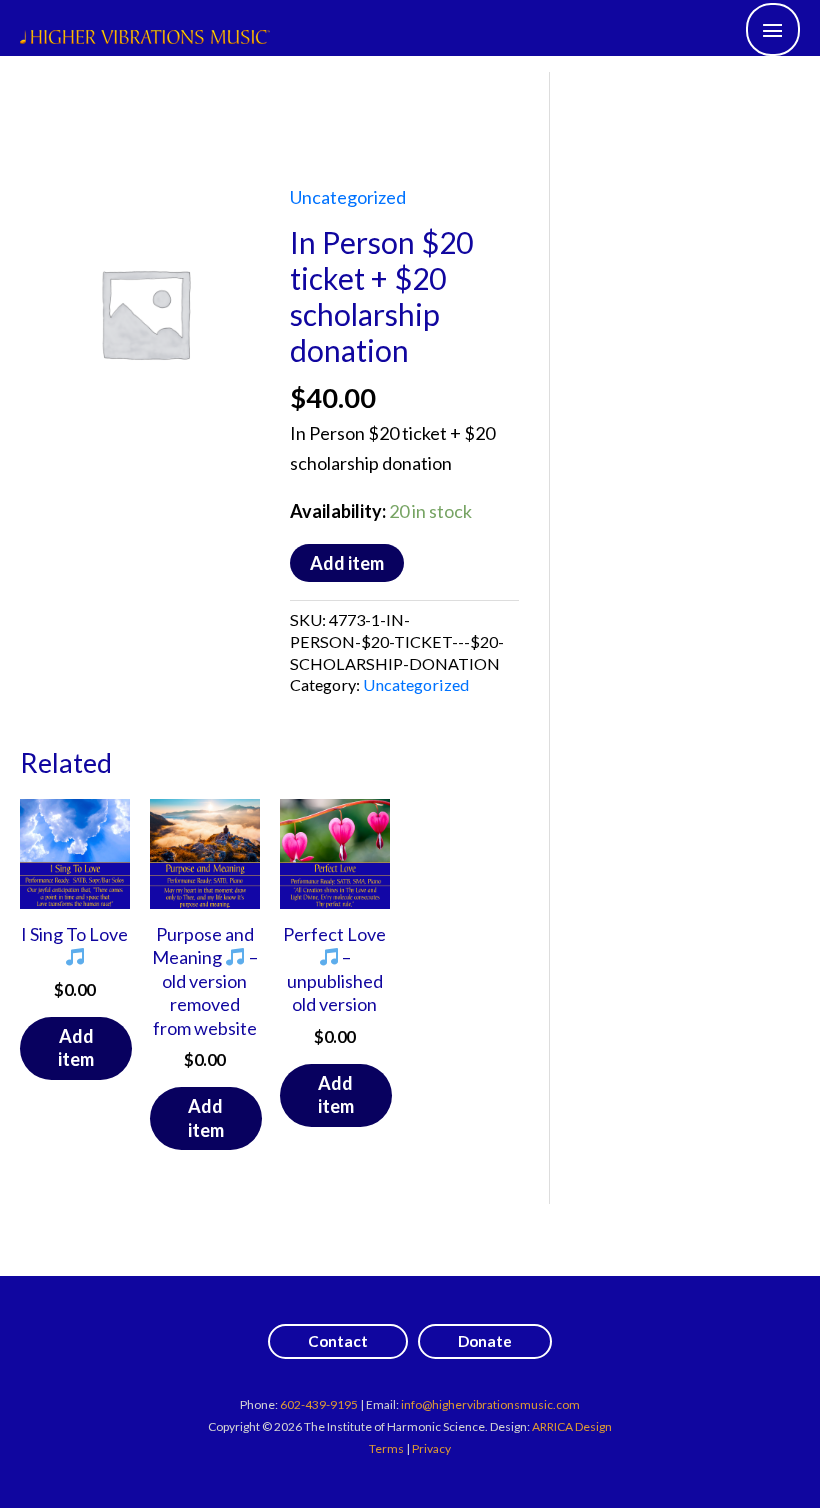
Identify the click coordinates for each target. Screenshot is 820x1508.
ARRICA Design (572, 1426)
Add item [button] (76, 1047)
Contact (338, 1341)
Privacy (431, 1448)
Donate (485, 1341)
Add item (347, 563)
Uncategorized (348, 197)
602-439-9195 (319, 1404)
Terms (386, 1448)
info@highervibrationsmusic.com (490, 1404)
